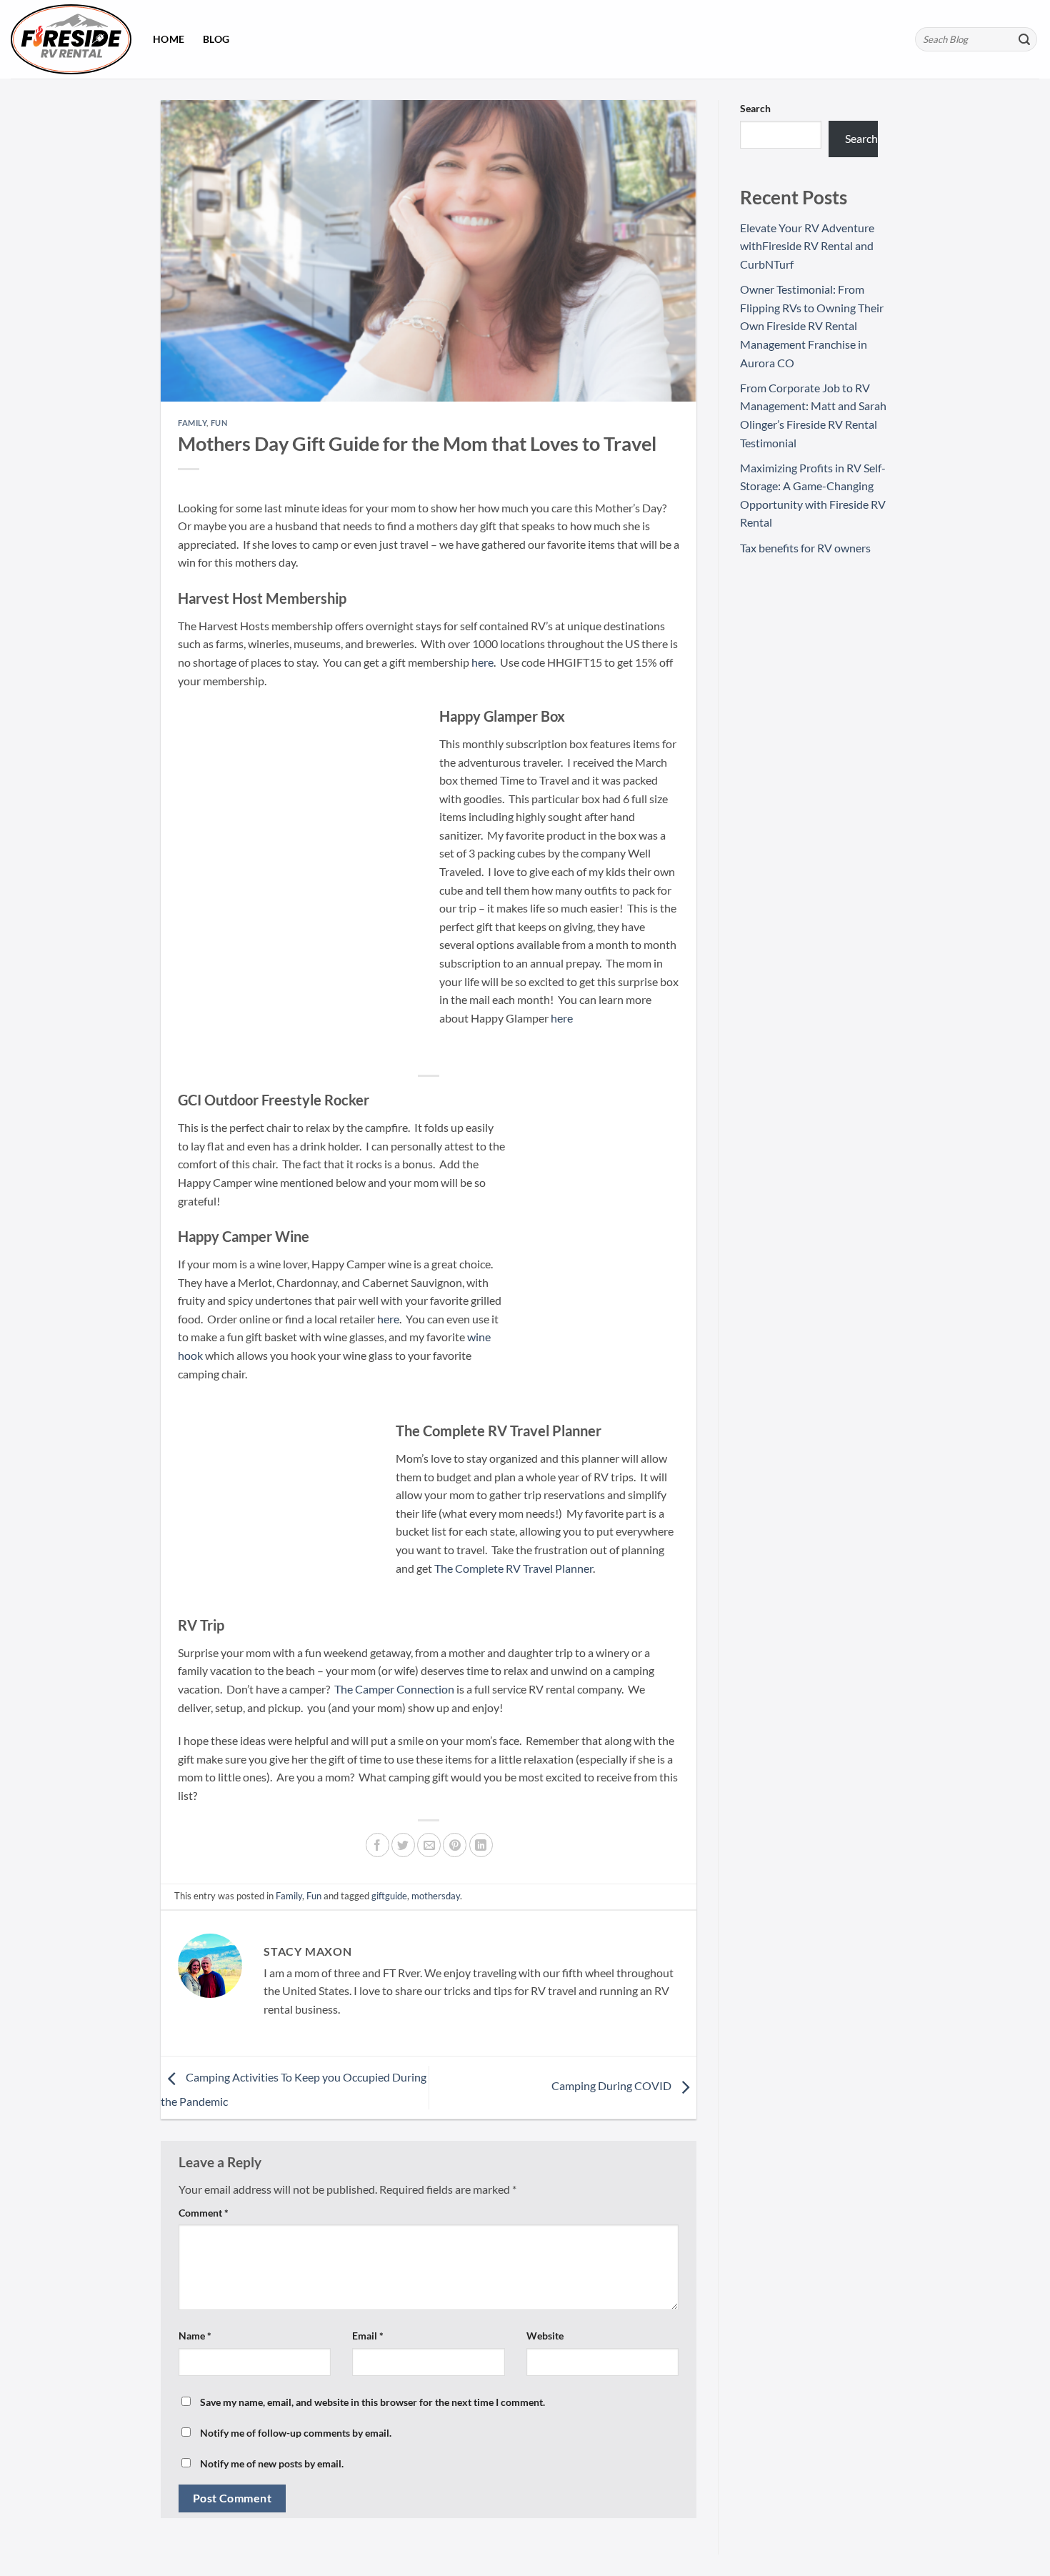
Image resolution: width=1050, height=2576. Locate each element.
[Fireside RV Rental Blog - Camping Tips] (71, 39)
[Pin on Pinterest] (455, 1845)
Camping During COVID (612, 2086)
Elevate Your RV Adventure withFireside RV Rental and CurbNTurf (807, 246)
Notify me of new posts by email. (272, 2463)
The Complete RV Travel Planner (514, 1568)
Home (169, 39)
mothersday (436, 1896)
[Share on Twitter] (403, 1845)
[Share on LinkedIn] (481, 1845)
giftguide (389, 1896)
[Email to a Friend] (429, 1845)
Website (545, 2336)
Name (195, 2336)
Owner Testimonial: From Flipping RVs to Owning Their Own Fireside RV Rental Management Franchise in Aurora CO (812, 325)
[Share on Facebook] (377, 1845)
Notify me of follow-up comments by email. (296, 2433)
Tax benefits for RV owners (805, 548)
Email (368, 2336)
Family (192, 423)
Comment (204, 2213)
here (482, 662)
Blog (216, 39)
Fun (219, 423)
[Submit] (1024, 39)
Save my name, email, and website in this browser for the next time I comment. (372, 2402)
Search (755, 108)
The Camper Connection (393, 1689)
